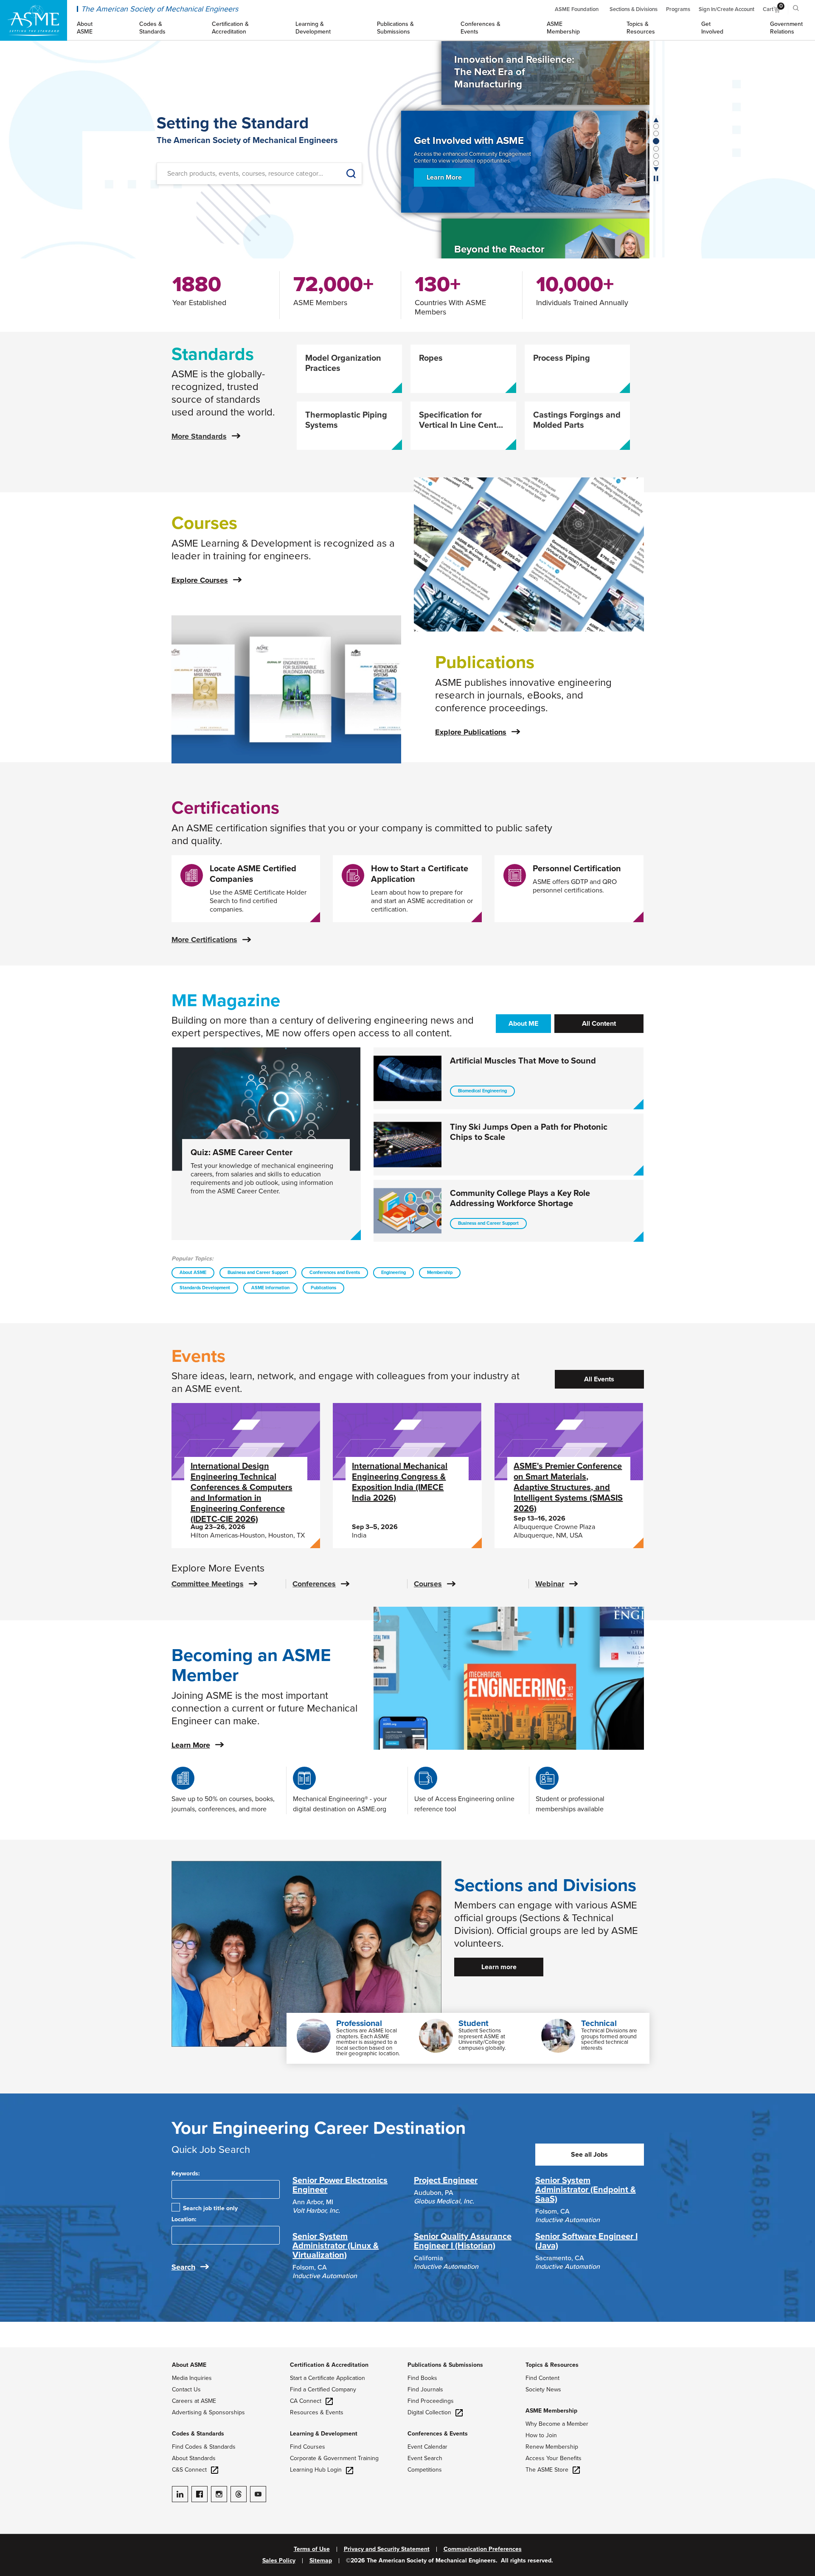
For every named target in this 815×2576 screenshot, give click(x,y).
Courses (428, 1584)
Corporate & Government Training (334, 2458)
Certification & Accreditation (329, 2365)
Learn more (499, 1967)
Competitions (425, 2470)
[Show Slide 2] (656, 141)
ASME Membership (551, 2411)
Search (183, 2267)
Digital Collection (429, 2412)
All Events (599, 1379)
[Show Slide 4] (656, 156)
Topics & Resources (552, 2365)
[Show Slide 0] (656, 126)
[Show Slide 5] (656, 163)
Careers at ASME (194, 2401)
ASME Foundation (577, 9)
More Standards (199, 436)
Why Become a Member (557, 2424)
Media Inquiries (192, 2378)
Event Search (425, 2458)
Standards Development (205, 1288)
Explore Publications (471, 732)
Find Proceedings (431, 2401)
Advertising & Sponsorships (208, 2412)
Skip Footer (17, 2352)
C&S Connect (189, 2470)
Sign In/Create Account (726, 9)
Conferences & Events (438, 2434)
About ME (523, 1024)
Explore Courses (200, 580)
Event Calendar (427, 2447)
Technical (599, 2023)
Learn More (444, 175)
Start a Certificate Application (327, 2378)
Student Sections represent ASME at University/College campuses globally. (482, 2039)
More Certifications (204, 940)
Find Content (542, 2378)
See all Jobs (589, 2155)
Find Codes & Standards (204, 2447)
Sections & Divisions (634, 9)
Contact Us (186, 2389)
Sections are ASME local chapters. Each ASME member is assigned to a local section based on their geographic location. (368, 2042)
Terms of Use (312, 2549)
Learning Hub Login (316, 2470)
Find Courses (308, 2447)
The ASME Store (547, 2470)
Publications (323, 1288)
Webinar (550, 1584)
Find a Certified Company (323, 2389)
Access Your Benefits (554, 2458)
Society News (543, 2389)
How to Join (541, 2435)
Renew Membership (552, 2447)
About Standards (194, 2458)
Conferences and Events (335, 1273)
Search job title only (210, 2208)
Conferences (314, 1584)
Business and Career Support (258, 1273)
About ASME (193, 1273)
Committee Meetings (208, 1584)
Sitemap (321, 2561)
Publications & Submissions (445, 2365)
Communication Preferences (483, 2549)
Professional (359, 2023)
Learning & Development (324, 2434)
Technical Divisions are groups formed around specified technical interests (609, 2039)
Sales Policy (279, 2561)
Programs (678, 9)
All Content (599, 1024)
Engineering (393, 1273)
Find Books (422, 2378)
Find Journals (425, 2389)
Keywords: (186, 2173)
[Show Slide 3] (656, 148)
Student (474, 2023)
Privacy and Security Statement (387, 2549)
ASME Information (270, 1288)
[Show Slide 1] (656, 133)
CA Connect (306, 2401)
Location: (184, 2219)
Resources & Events (317, 2412)
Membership (440, 1273)
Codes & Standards (198, 2434)
